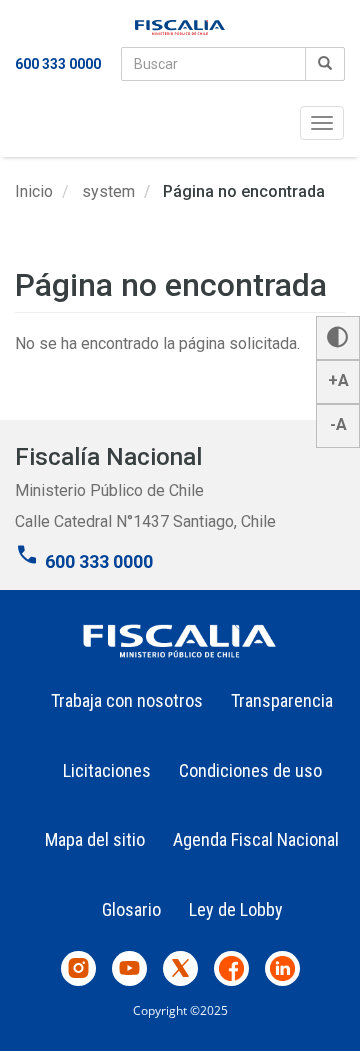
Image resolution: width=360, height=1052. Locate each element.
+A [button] (338, 380)
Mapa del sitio (95, 839)
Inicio (34, 191)
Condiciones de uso (250, 770)
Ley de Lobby (236, 909)
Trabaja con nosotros (127, 700)
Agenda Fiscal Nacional (256, 839)
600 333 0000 (58, 64)
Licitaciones (107, 770)
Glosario (131, 909)
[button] (338, 338)
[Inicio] (180, 27)
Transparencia (282, 700)
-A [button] (338, 424)
